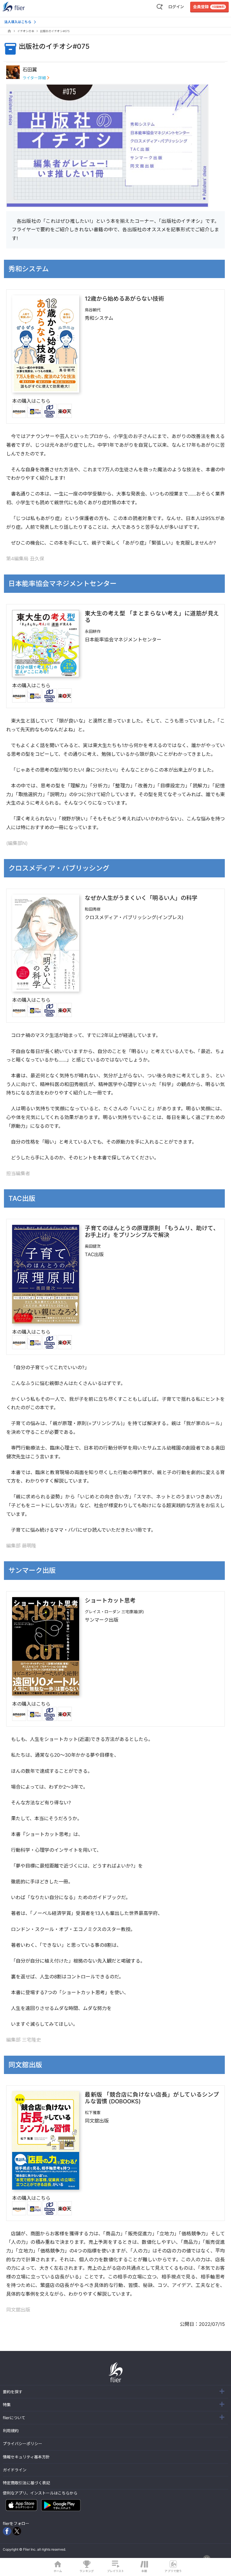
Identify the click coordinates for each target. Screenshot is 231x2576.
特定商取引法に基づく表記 (26, 2483)
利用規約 (11, 2431)
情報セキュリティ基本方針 (26, 2457)
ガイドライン (15, 2470)
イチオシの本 (26, 31)
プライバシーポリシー (23, 2444)
